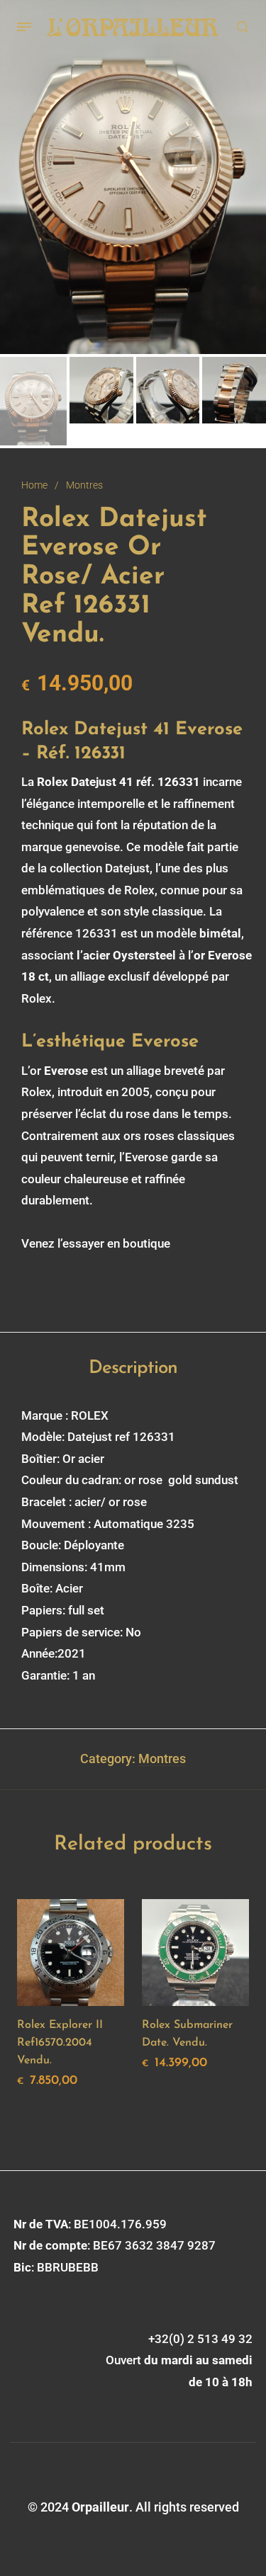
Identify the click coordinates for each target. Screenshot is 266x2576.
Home (34, 485)
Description (133, 1368)
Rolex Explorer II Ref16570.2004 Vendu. (60, 2043)
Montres (84, 485)
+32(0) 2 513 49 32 (200, 2339)
